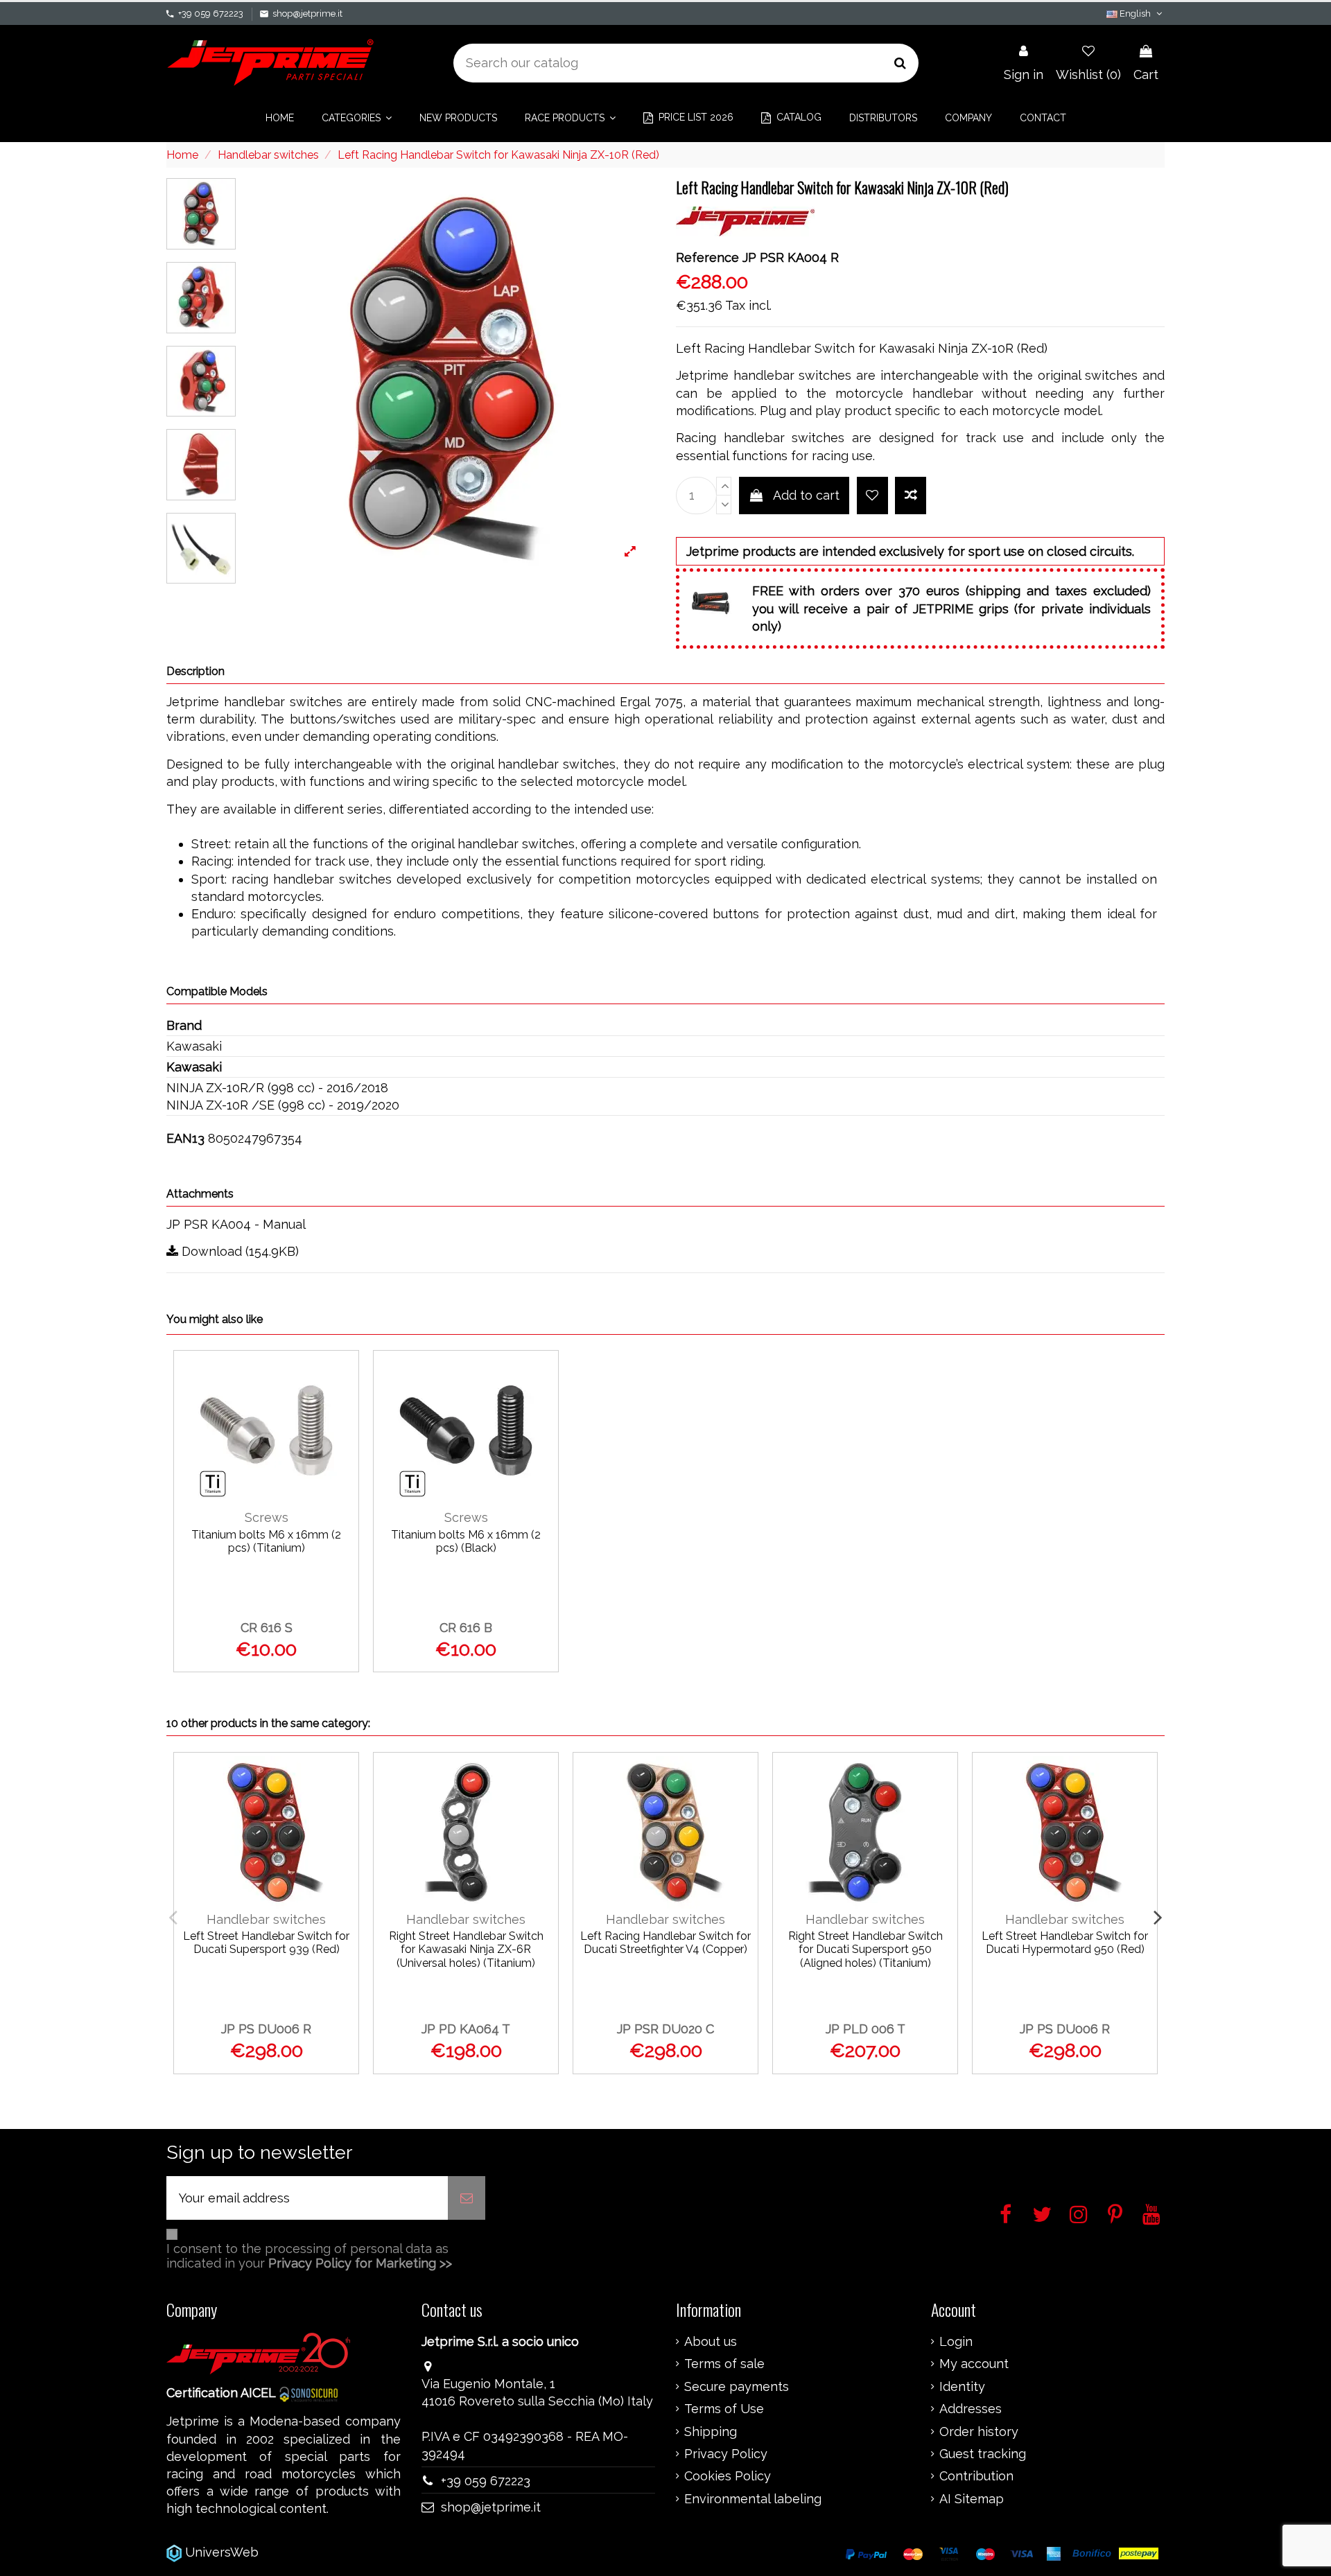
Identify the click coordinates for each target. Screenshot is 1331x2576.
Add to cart (806, 495)
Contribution (976, 2476)
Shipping (711, 2432)
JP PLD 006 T (865, 2029)
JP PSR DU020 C (665, 2029)
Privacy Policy (726, 2454)
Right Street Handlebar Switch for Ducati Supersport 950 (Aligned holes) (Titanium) (865, 1949)
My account (974, 2364)
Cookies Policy (728, 2476)
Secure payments (737, 2387)
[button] (357, 118)
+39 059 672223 (211, 14)
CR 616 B (466, 1628)
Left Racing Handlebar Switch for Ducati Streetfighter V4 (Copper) (665, 1943)
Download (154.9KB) (238, 1251)
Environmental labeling (753, 2499)
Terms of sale (724, 2364)
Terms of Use (724, 2409)
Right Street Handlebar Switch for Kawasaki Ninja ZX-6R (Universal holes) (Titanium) (466, 1949)
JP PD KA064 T (466, 2029)
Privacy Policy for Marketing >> (360, 2263)
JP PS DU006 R (266, 2029)
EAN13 (185, 1138)
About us (711, 2342)
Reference (707, 257)
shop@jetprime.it (307, 14)
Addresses (971, 2409)
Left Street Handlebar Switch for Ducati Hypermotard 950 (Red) (1065, 1943)
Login (956, 2342)
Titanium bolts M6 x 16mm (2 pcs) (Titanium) (266, 1541)
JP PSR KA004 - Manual (236, 1224)
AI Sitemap (972, 2499)
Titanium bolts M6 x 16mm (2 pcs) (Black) (466, 1541)
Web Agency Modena (325, 2552)
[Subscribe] (467, 2198)
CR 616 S (267, 1628)
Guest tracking (983, 2454)
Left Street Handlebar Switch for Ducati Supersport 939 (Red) (266, 1943)
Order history (979, 2432)
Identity (962, 2387)
